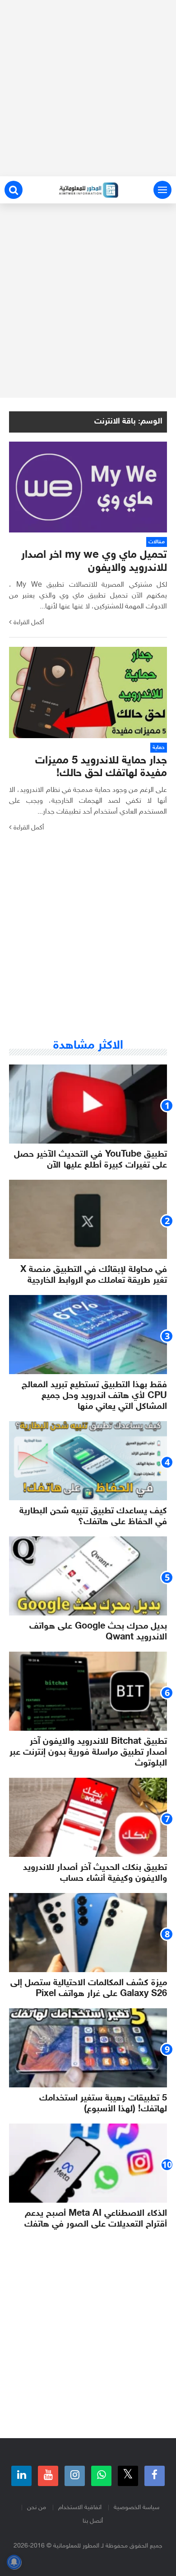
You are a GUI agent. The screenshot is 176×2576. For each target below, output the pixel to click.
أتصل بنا (93, 2521)
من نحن (37, 2508)
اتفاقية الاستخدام (80, 2508)
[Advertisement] (88, 88)
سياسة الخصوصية (137, 2508)
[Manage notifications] (14, 2562)
